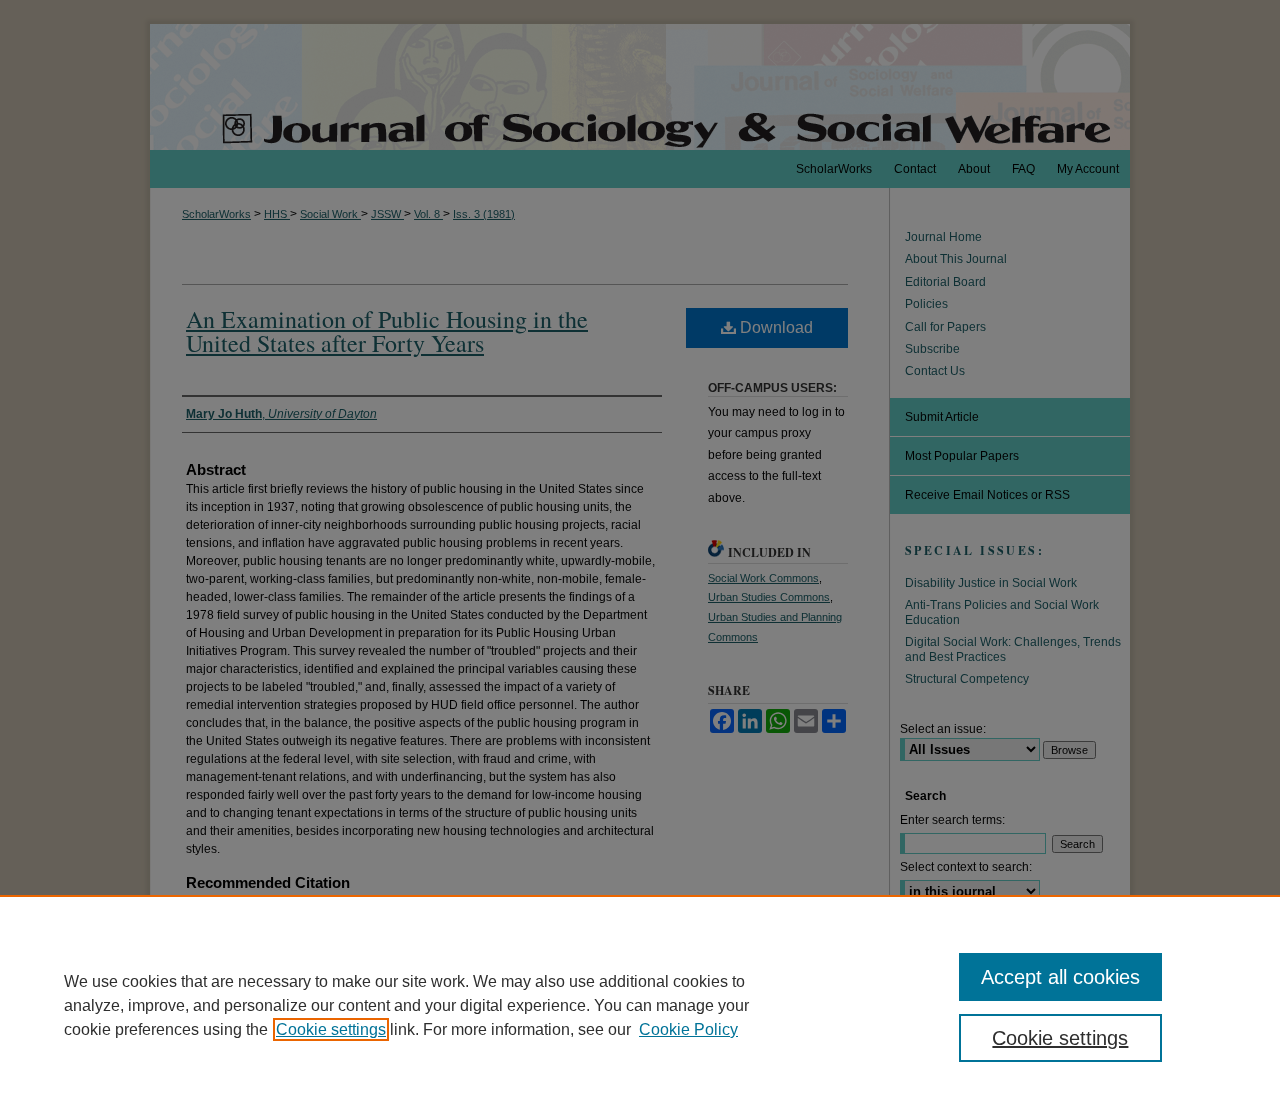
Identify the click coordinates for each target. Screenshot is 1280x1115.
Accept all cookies (1060, 977)
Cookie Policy (688, 1029)
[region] (640, 1005)
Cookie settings (331, 1029)
